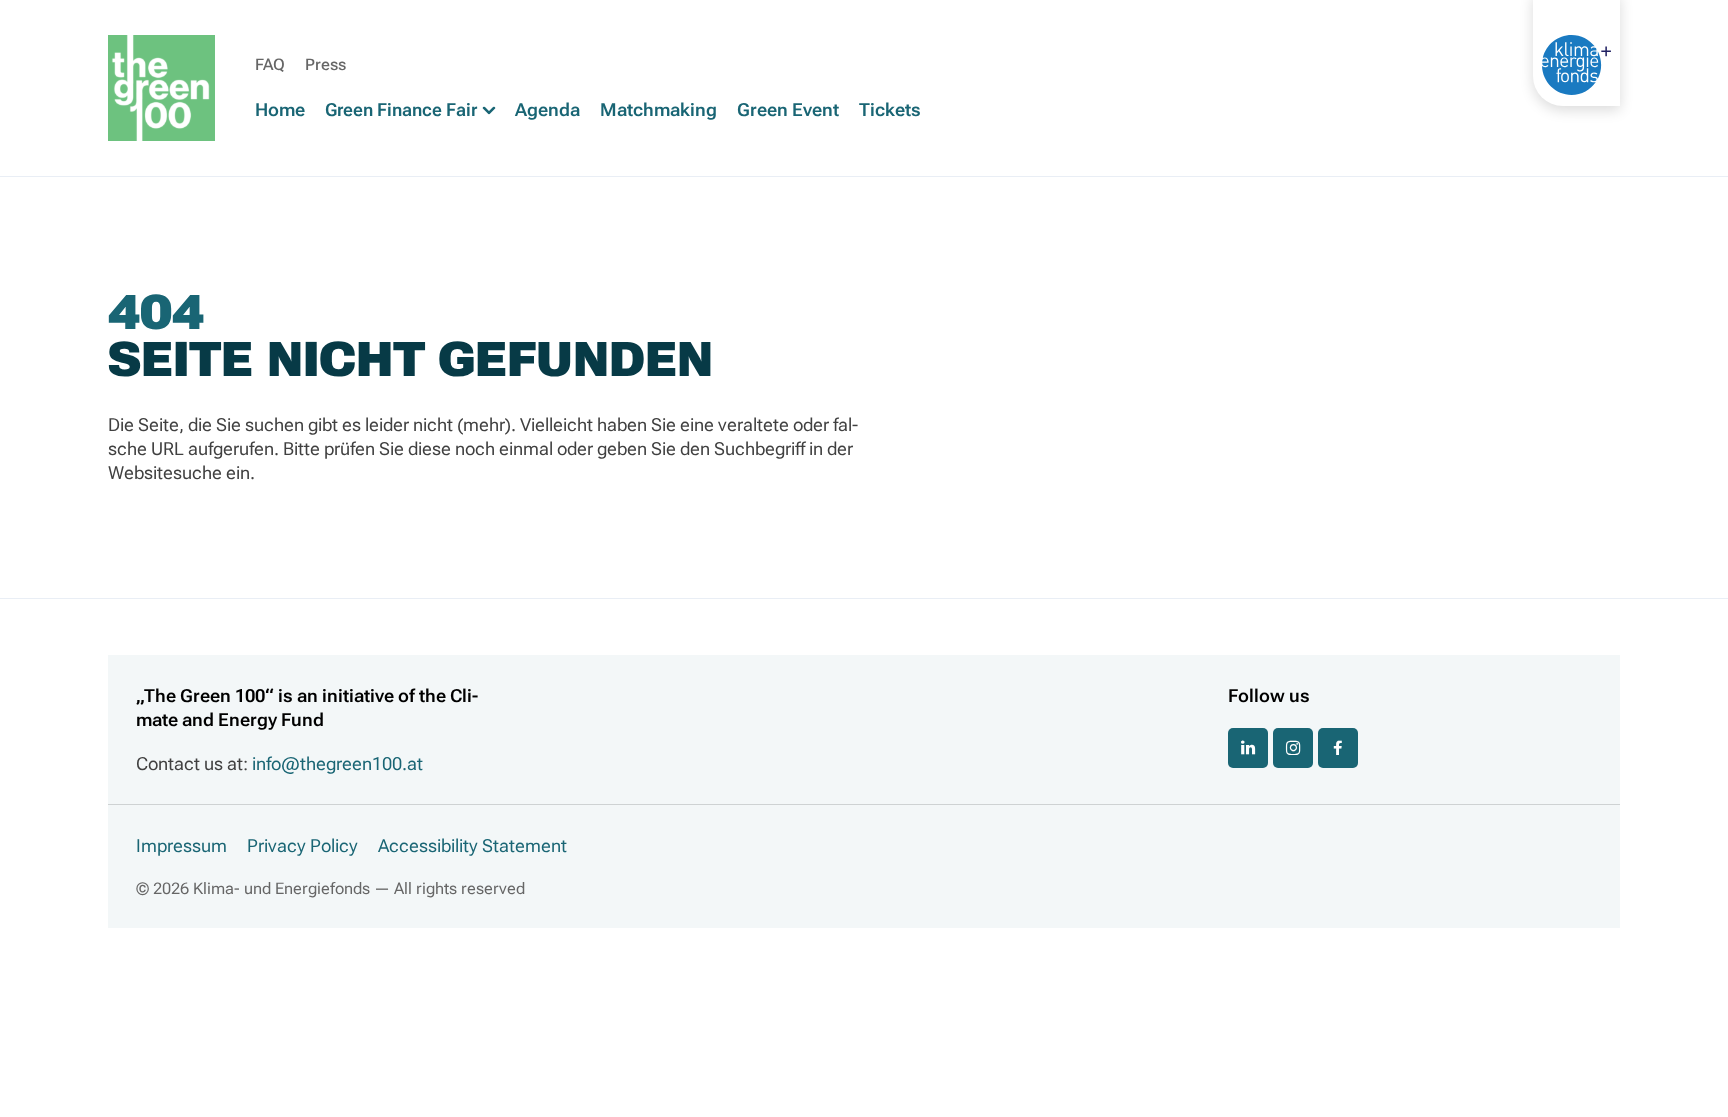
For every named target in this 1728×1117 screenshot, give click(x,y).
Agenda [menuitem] (547, 109)
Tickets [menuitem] (890, 109)
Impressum (181, 845)
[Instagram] (1293, 747)
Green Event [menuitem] (788, 109)
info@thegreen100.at (337, 763)
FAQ (270, 64)
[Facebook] (1338, 747)
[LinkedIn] (1248, 747)
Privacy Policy (302, 845)
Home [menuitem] (280, 109)
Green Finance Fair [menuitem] (403, 109)
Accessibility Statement (472, 845)
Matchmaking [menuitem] (658, 109)
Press (325, 64)
